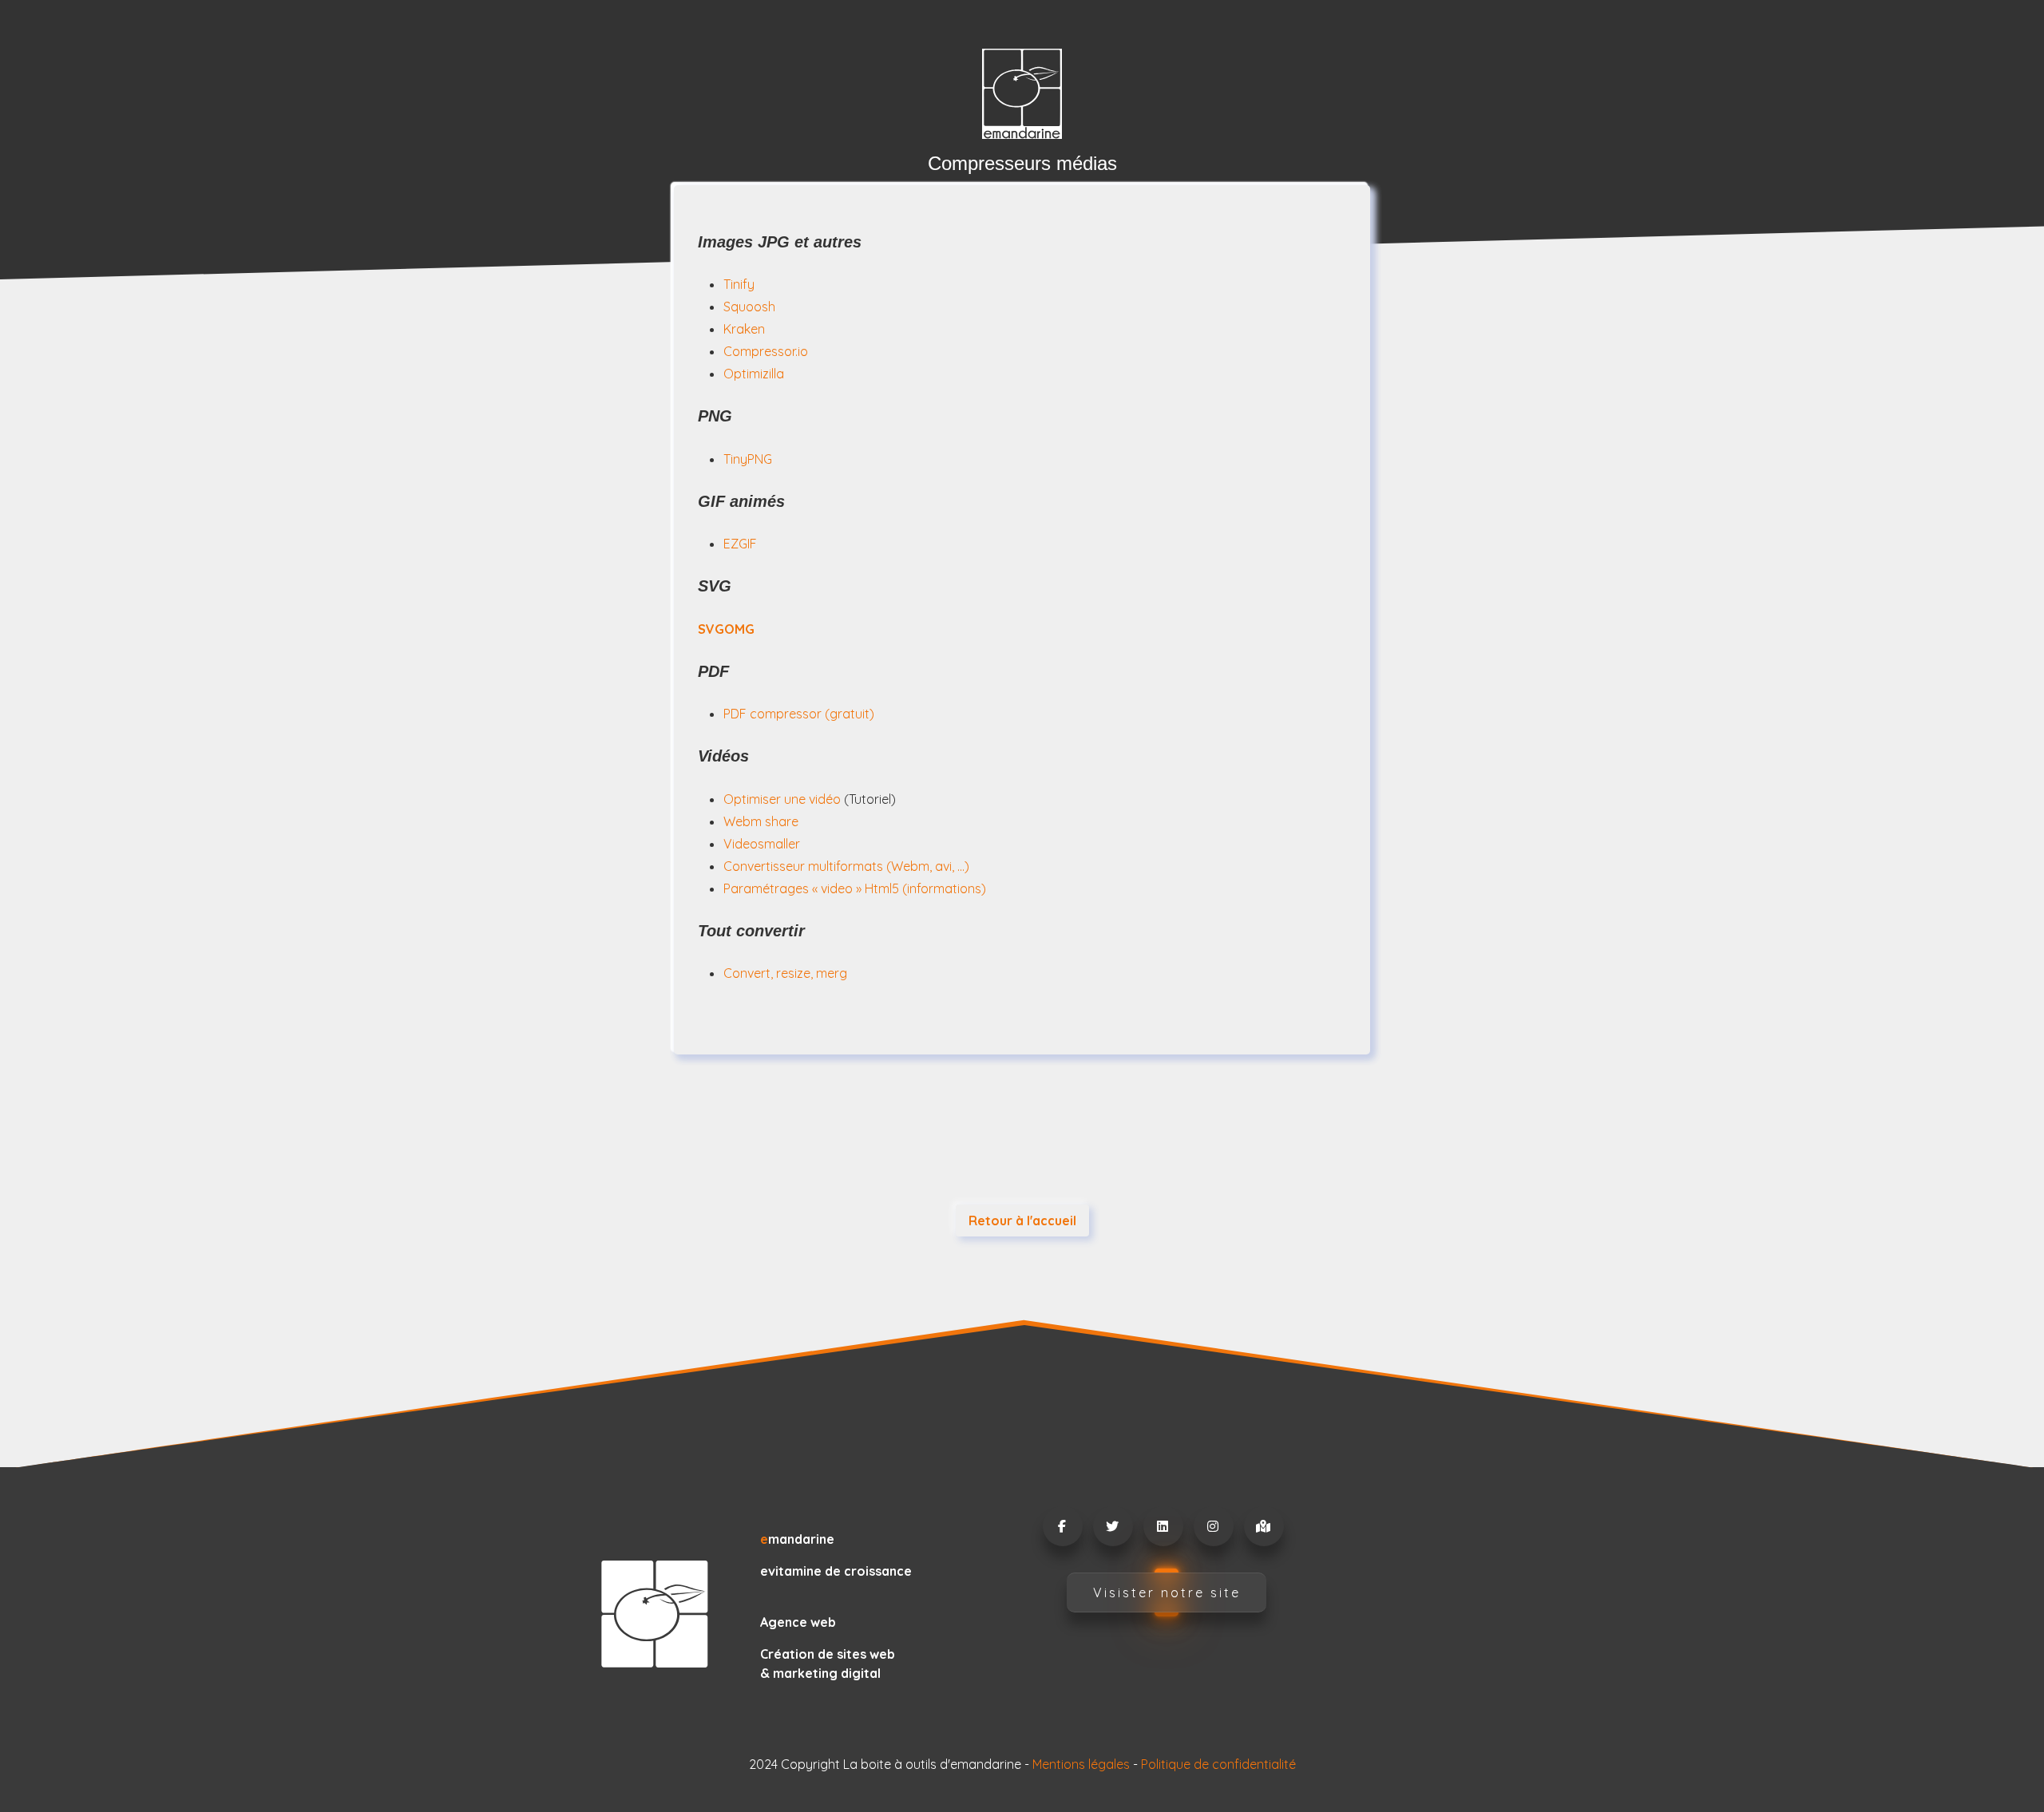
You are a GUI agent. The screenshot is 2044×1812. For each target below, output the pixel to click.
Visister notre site (1167, 1592)
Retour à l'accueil (1022, 1221)
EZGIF (740, 544)
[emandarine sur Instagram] (1213, 1526)
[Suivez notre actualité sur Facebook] (1062, 1526)
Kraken (744, 329)
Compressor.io (766, 351)
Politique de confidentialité (1218, 1764)
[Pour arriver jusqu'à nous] (1263, 1526)
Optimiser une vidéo (782, 799)
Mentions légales (1081, 1764)
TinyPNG (748, 459)
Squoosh (749, 307)
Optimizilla (754, 374)
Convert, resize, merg (785, 973)
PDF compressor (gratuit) (799, 714)
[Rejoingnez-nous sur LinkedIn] (1163, 1526)
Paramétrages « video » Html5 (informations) (855, 888)
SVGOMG (726, 629)
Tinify (739, 284)
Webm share (761, 821)
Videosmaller (762, 844)
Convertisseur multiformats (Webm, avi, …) (846, 866)
